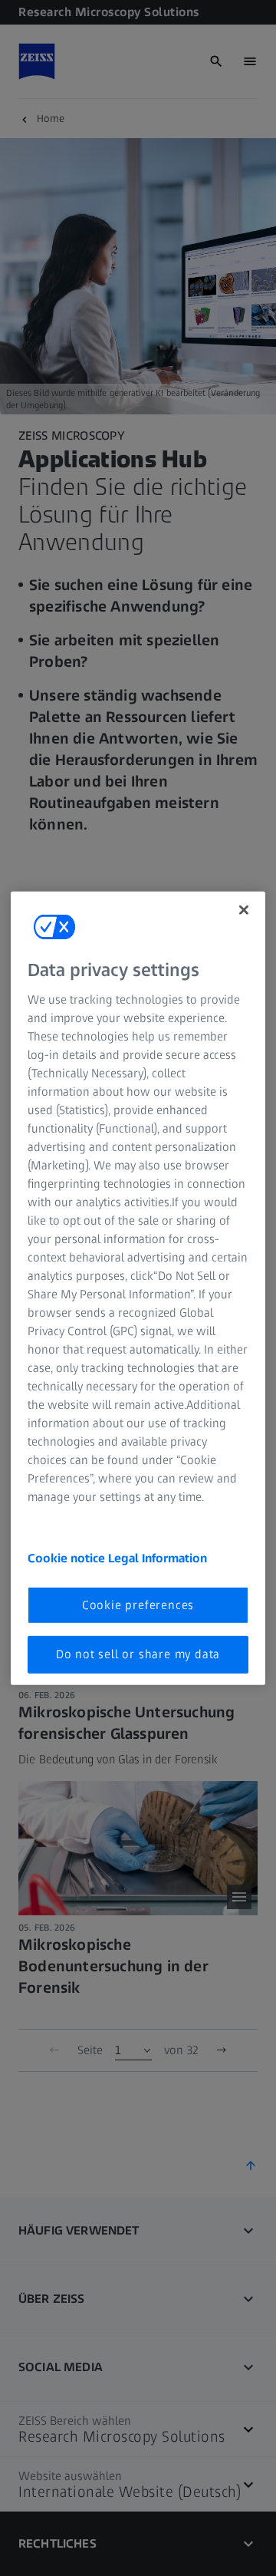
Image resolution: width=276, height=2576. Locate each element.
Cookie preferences (138, 1605)
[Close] (244, 909)
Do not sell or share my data (138, 1654)
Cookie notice (68, 1558)
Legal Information (158, 1558)
